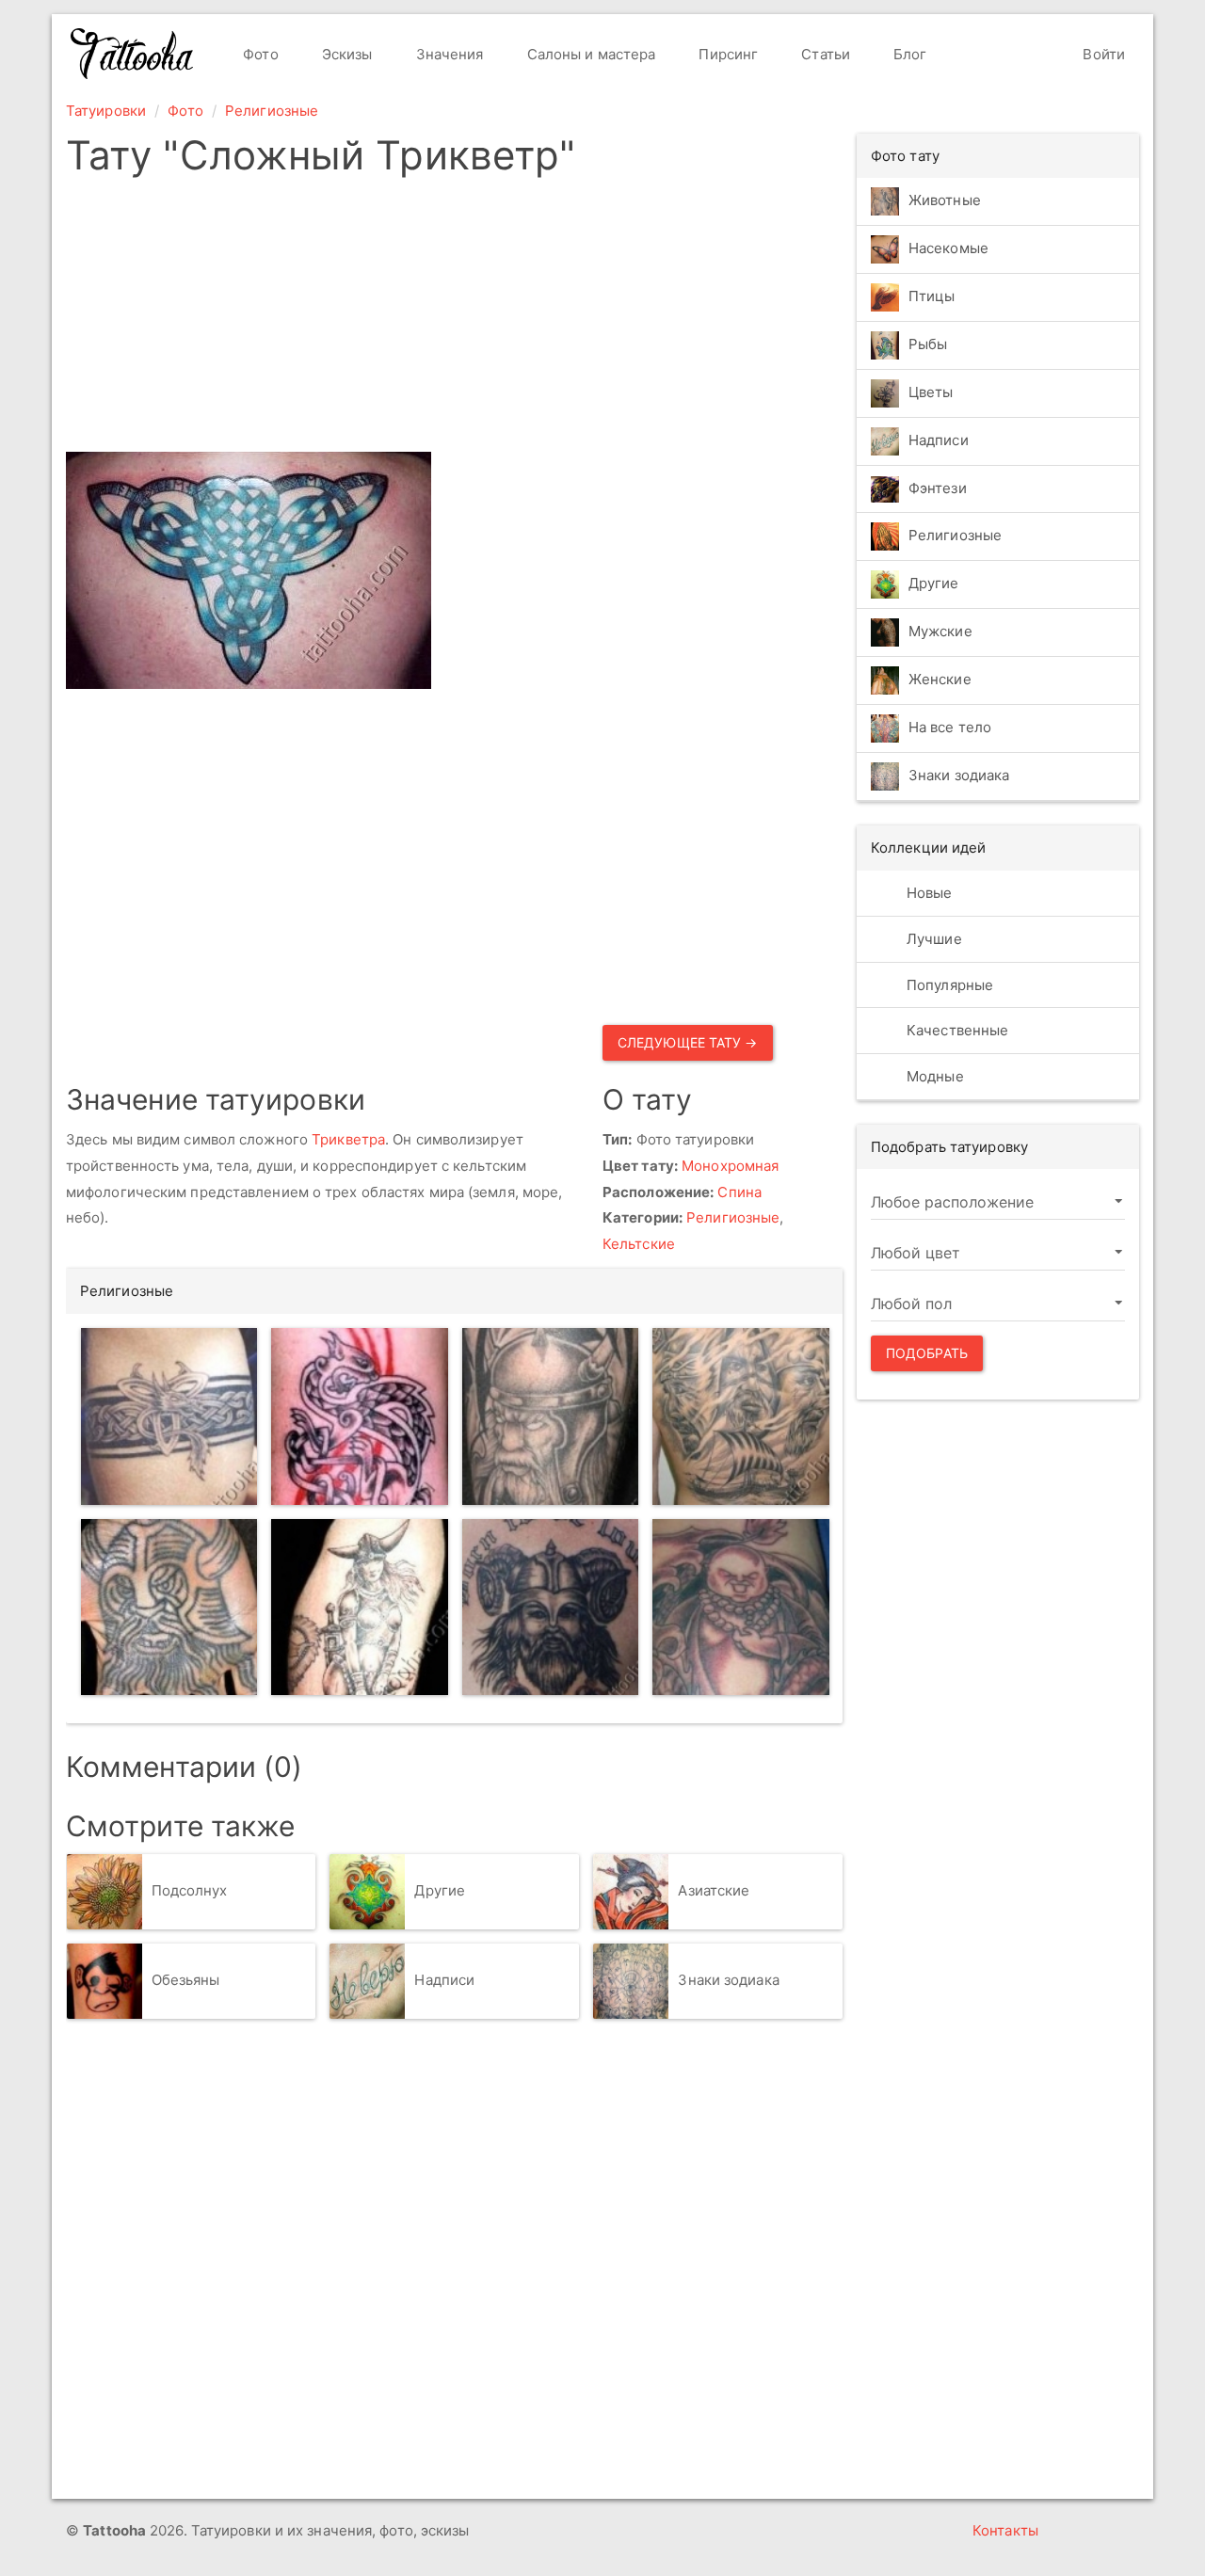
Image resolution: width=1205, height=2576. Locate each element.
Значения (448, 54)
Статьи (824, 54)
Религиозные (272, 111)
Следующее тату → (688, 1042)
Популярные (948, 985)
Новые (928, 893)
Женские (940, 680)
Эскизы (345, 54)
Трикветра (348, 1139)
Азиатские (714, 1890)
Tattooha (133, 54)
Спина (739, 1192)
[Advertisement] (454, 320)
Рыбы (928, 344)
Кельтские (639, 1244)
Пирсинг (726, 54)
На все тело (950, 728)
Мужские (940, 632)
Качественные (956, 1030)
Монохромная (730, 1166)
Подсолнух (190, 1890)
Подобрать (927, 1353)
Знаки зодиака (728, 1980)
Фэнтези (938, 488)
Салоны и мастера (590, 54)
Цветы (931, 392)
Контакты (1005, 2530)
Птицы (932, 296)
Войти (1102, 54)
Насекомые (948, 248)
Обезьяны (186, 1980)
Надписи (444, 1980)
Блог (908, 54)
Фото (259, 54)
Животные (945, 200)
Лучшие (932, 939)
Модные (933, 1076)
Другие (440, 1890)
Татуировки (106, 111)
